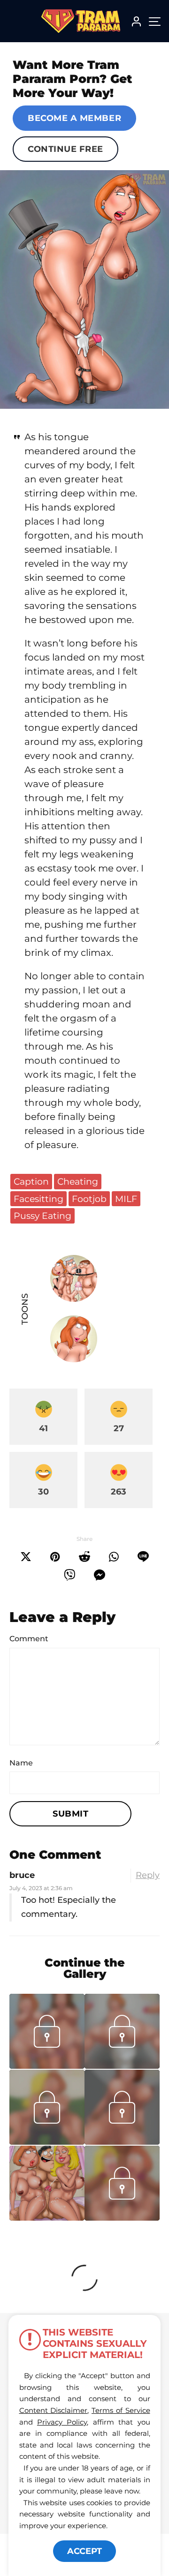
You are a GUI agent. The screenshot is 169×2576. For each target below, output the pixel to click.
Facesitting (38, 1199)
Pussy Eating (42, 1216)
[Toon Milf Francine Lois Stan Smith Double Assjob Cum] (47, 2183)
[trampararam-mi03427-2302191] (122, 2218)
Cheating (78, 1181)
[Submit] (84, 1557)
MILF (126, 1199)
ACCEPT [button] (84, 2551)
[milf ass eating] (84, 289)
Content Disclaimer (54, 2410)
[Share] (114, 1557)
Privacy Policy (62, 2422)
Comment (29, 1639)
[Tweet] (26, 1557)
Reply (148, 1875)
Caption (31, 1181)
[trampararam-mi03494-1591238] (122, 2142)
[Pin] (55, 1557)
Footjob (89, 1199)
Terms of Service (121, 2410)
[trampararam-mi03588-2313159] (47, 2066)
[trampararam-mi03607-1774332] (122, 2066)
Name (21, 1763)
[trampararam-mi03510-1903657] (47, 2142)
